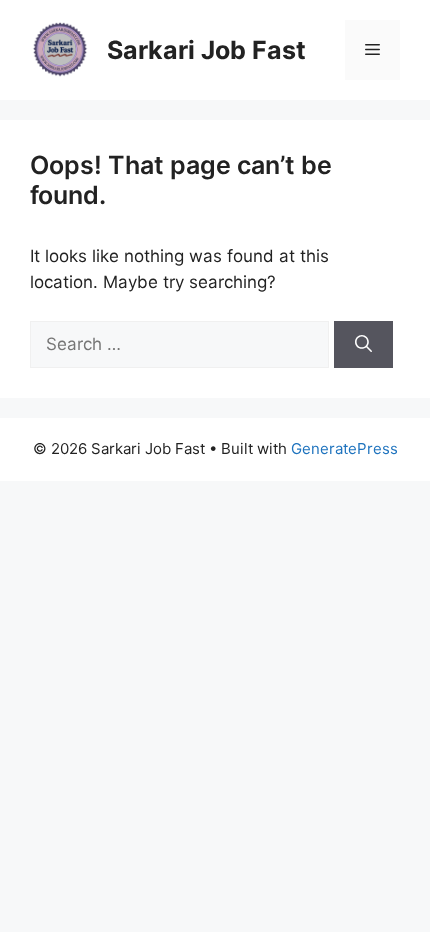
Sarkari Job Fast (206, 50)
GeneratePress (344, 448)
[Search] (363, 345)
